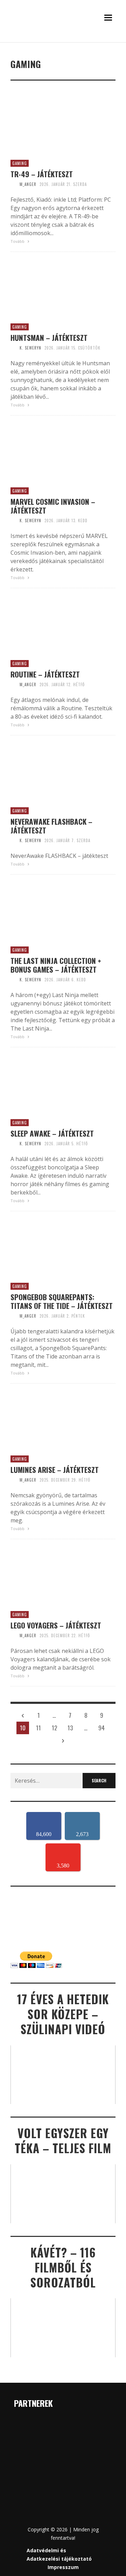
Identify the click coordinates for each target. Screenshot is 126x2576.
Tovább (18, 241)
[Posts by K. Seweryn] (13, 348)
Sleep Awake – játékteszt (52, 1133)
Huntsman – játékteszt (49, 338)
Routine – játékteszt (45, 674)
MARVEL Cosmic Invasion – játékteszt (53, 506)
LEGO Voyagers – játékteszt (56, 1625)
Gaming (20, 163)
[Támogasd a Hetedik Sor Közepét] (63, 41)
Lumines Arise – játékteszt (55, 1470)
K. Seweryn (30, 348)
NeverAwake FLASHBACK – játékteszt (51, 826)
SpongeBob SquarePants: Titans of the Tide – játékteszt (62, 1301)
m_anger (28, 184)
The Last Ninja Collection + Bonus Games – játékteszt (56, 965)
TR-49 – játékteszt (42, 174)
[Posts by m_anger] (13, 184)
